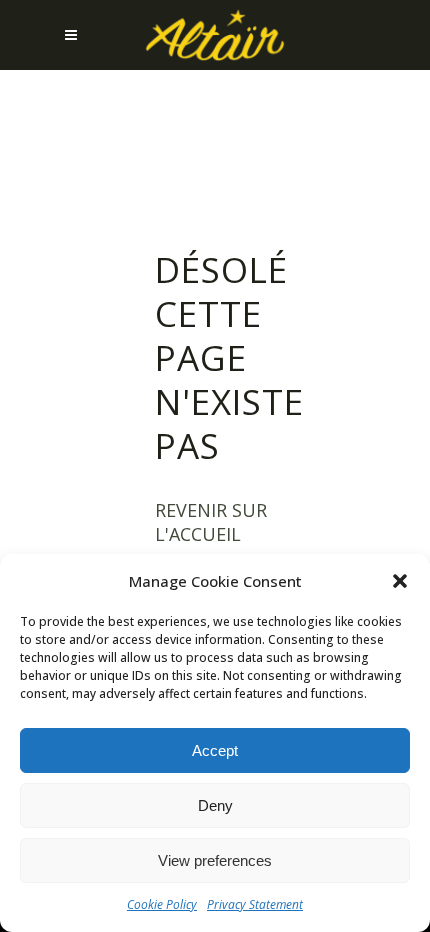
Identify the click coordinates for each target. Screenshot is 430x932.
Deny (215, 805)
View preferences (215, 860)
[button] (400, 581)
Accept (215, 750)
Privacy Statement (255, 904)
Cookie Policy (162, 904)
